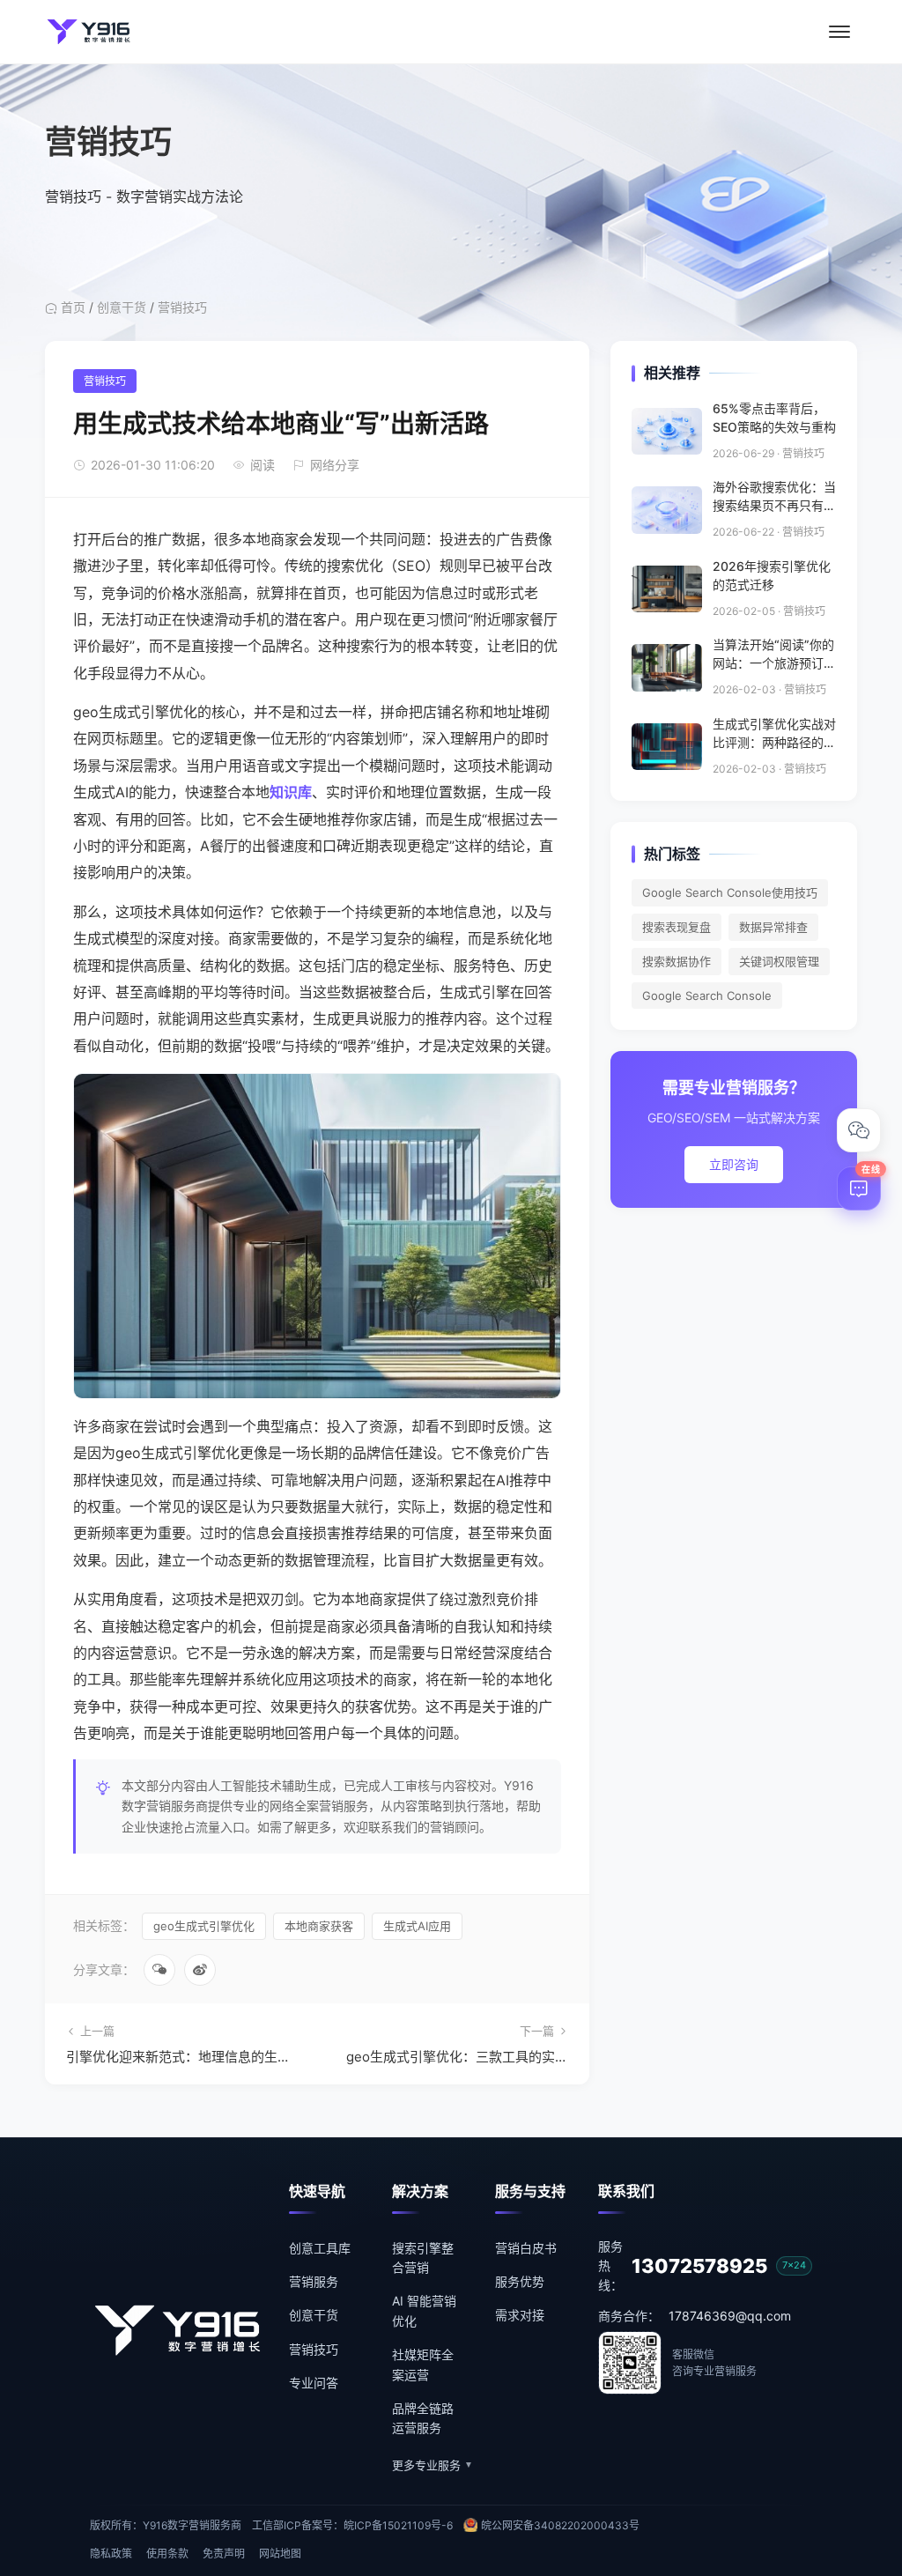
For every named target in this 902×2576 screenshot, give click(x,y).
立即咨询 (734, 1164)
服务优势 (520, 2281)
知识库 (291, 792)
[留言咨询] (859, 1188)
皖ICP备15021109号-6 (398, 2525)
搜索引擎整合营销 (423, 2258)
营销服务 (314, 2281)
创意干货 (122, 307)
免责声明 (224, 2554)
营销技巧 (182, 307)
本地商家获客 (319, 1926)
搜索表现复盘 (676, 927)
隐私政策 (111, 2554)
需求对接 (520, 2315)
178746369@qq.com (730, 2316)
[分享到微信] (159, 1970)
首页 (73, 307)
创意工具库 (320, 2248)
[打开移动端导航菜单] (839, 32)
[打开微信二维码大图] (859, 1130)
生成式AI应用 (417, 1926)
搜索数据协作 (676, 961)
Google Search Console (707, 996)
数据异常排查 (773, 927)
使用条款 (167, 2554)
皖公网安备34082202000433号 (560, 2525)
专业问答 (314, 2383)
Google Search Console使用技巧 (730, 892)
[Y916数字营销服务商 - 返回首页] (89, 32)
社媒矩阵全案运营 (423, 2364)
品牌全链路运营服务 (423, 2418)
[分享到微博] (200, 1970)
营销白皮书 (526, 2248)
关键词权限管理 (779, 961)
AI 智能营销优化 (424, 2310)
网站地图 (280, 2554)
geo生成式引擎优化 (204, 1926)
